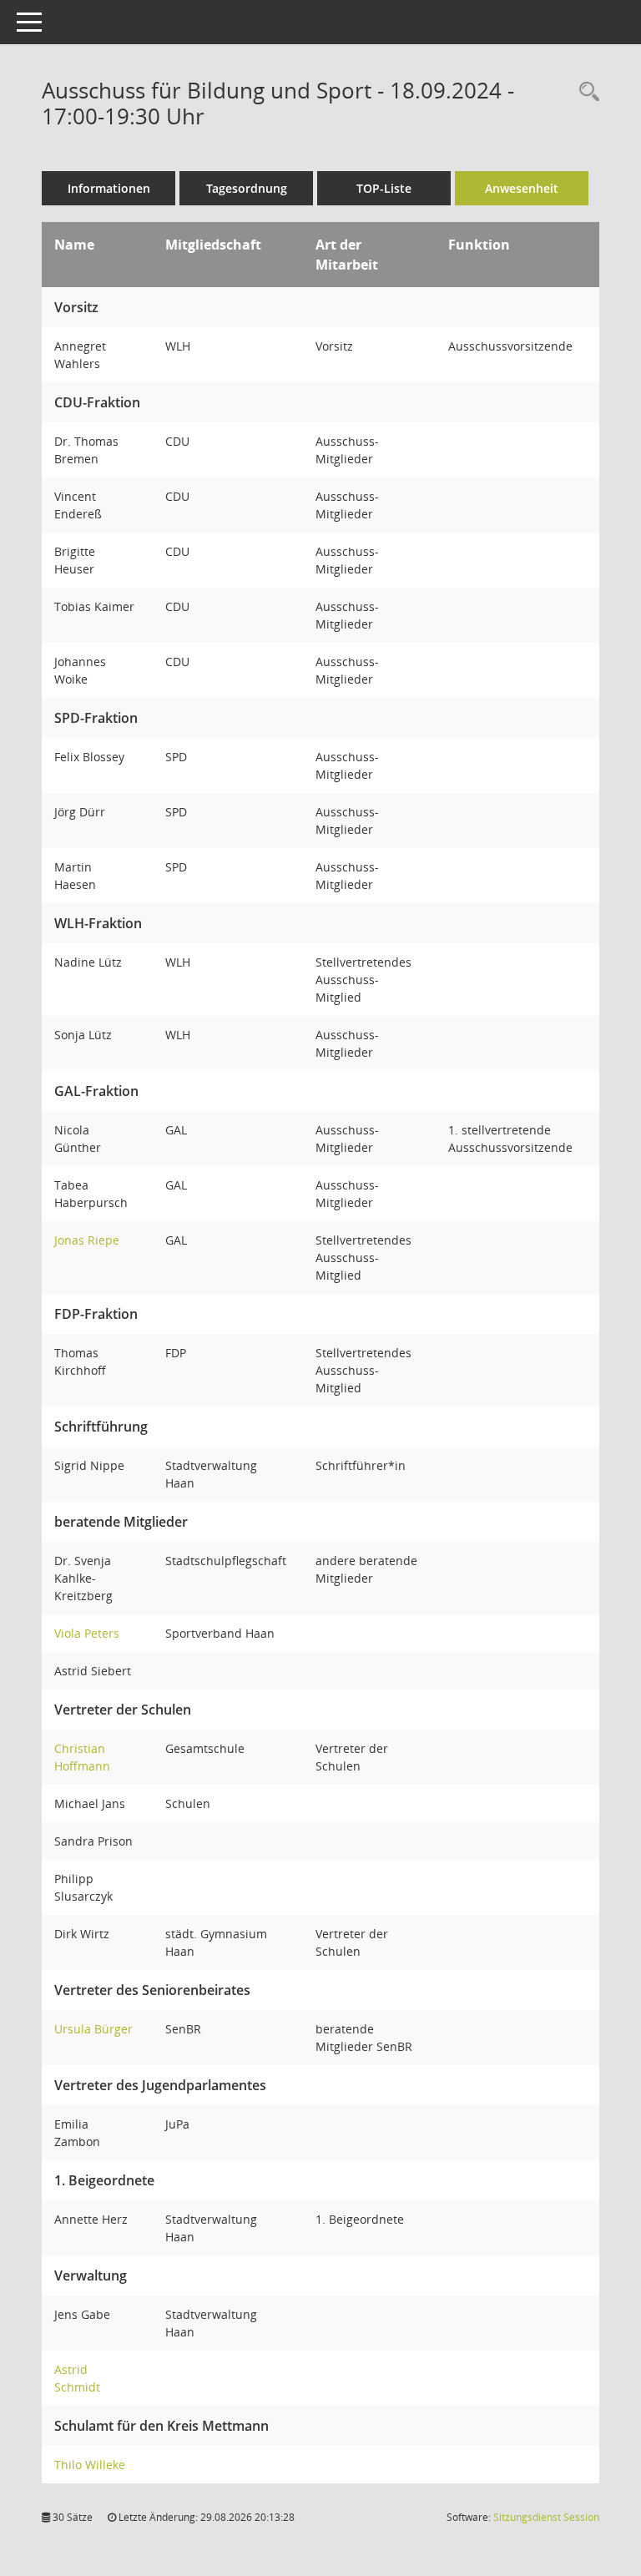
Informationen (109, 188)
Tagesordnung (247, 188)
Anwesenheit (522, 188)
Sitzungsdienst (546, 2517)
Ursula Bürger (93, 2029)
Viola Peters (87, 1633)
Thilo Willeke (90, 2465)
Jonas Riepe (87, 1240)
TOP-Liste (384, 188)
